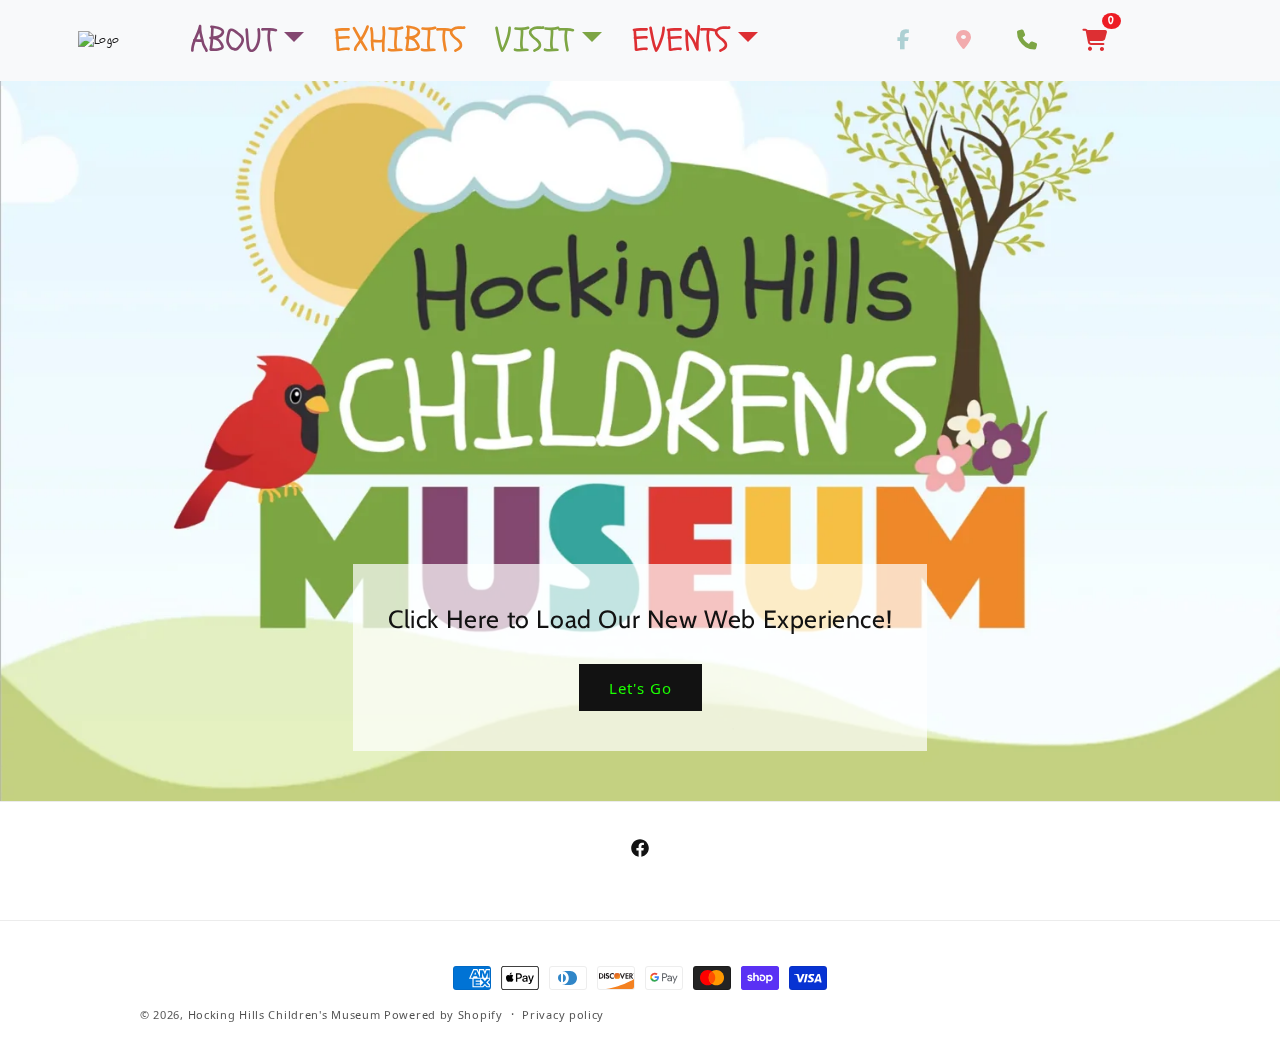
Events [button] (681, 40)
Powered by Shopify (443, 1014)
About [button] (233, 40)
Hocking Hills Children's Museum (284, 1014)
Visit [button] (534, 40)
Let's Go (639, 688)
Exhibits (399, 40)
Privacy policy (563, 1014)
